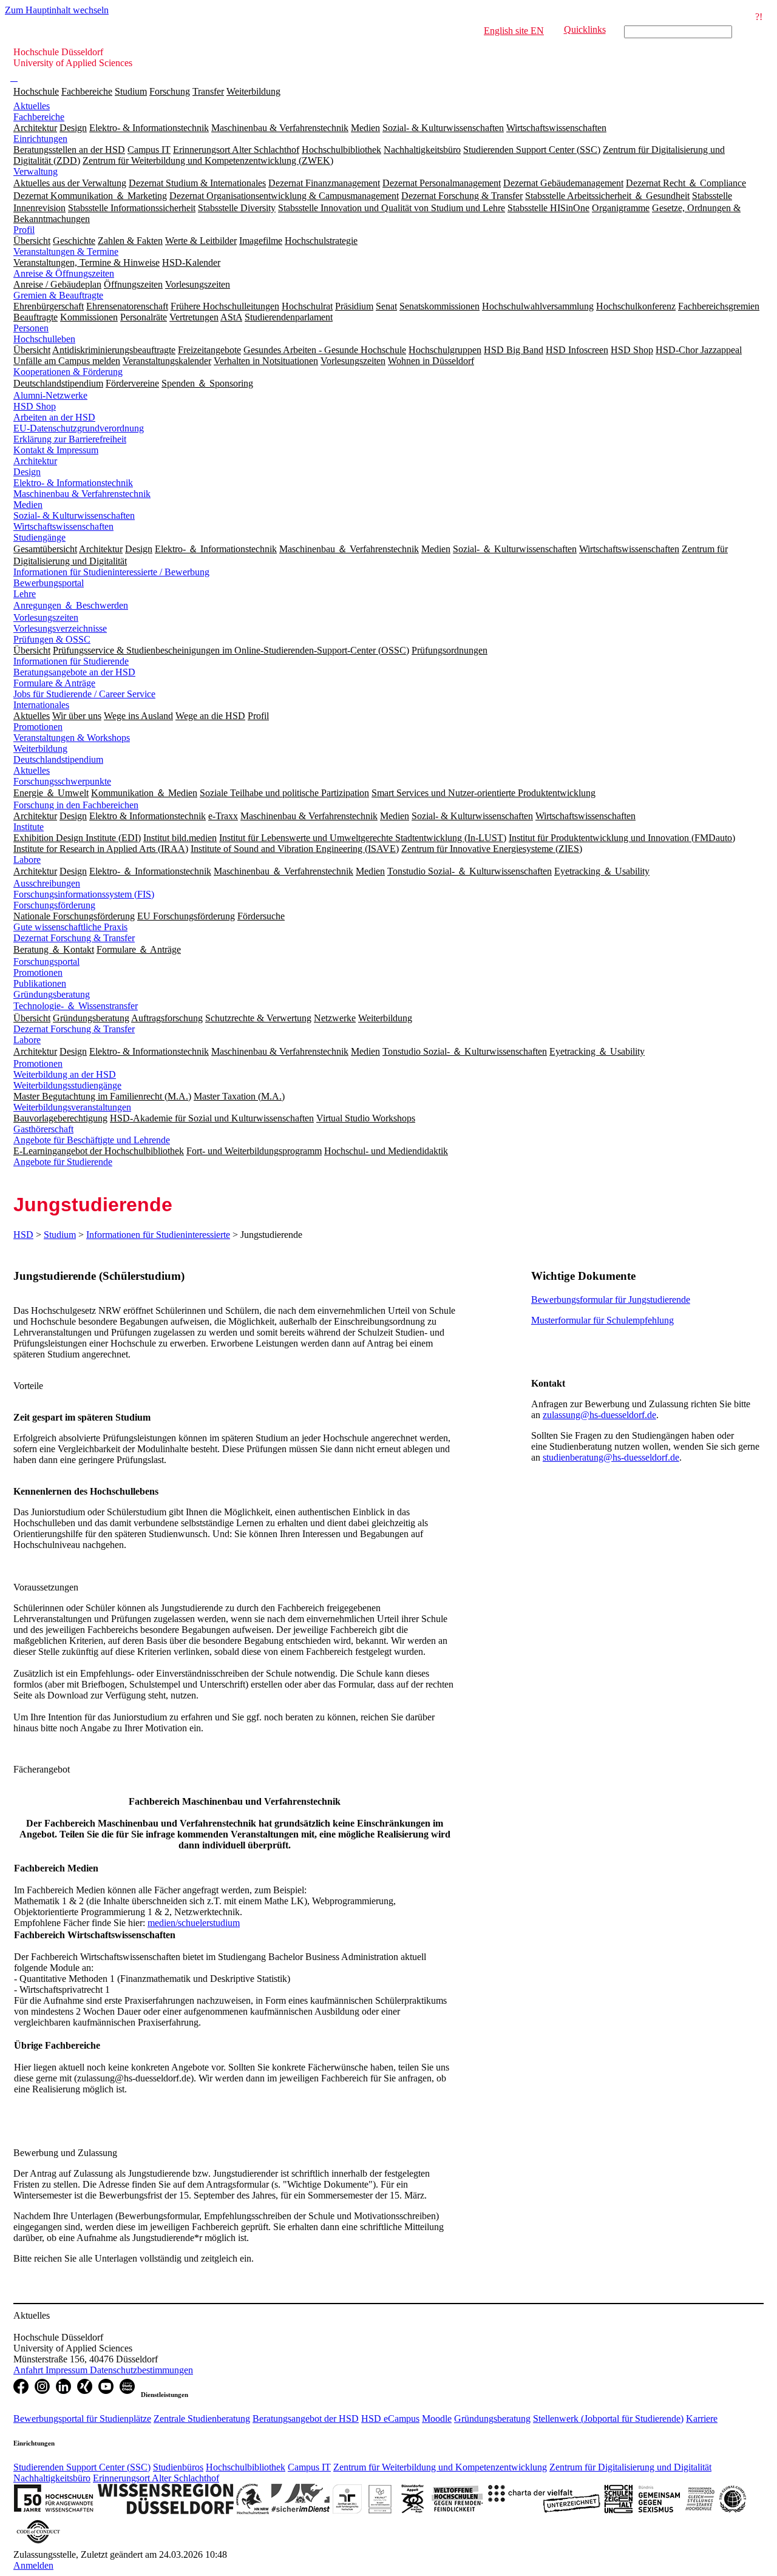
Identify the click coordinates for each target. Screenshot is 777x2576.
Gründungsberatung (52, 994)
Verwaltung (36, 171)
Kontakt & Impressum (56, 450)
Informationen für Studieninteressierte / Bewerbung (111, 572)
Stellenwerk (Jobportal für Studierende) (608, 2419)
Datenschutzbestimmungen (141, 2370)
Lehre (25, 594)
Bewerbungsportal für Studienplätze (82, 2419)
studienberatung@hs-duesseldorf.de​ (611, 1457)
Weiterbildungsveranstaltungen (72, 1107)
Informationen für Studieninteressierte (158, 1235)
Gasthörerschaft (43, 1129)
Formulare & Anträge (54, 683)
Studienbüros (178, 2467)
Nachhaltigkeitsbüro (52, 2478)
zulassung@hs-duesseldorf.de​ (599, 1415)
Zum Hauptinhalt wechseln (57, 10)
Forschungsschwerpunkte (62, 781)
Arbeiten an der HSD (54, 417)
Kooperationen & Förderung (68, 372)
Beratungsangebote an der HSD (74, 672)
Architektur (35, 461)
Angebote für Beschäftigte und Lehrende (92, 1140)
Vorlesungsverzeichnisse (60, 628)
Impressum (68, 2370)
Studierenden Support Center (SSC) (82, 2467)
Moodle (437, 2419)
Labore (27, 860)
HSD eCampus (390, 2419)
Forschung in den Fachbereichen (76, 805)
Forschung (170, 91)
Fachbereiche (87, 91)
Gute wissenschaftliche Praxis (70, 927)
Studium (131, 91)
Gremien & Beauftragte (58, 295)
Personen (31, 328)
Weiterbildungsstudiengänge (67, 1085)
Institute (29, 827)
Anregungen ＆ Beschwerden (71, 605)
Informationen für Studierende (71, 661)
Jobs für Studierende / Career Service (84, 694)
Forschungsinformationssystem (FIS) (84, 894)
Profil (24, 230)
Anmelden (33, 2565)
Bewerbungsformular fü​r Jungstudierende (611, 1300)
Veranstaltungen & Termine (66, 252)
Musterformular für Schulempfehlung (602, 1320)
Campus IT (309, 2467)
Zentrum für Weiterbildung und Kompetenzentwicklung (440, 2467)
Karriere (702, 2419)
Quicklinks (585, 29)
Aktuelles (32, 106)
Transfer (208, 91)
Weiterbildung (253, 91)
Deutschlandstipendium (58, 759)
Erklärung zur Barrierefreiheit (70, 439)
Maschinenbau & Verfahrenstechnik (82, 494)
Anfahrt (29, 2370)
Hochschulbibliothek (246, 2467)
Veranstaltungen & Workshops (72, 738)
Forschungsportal (46, 962)
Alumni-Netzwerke (50, 395)
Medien (28, 505)
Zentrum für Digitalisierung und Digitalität (630, 2467)
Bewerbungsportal (49, 583)
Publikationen (40, 983)
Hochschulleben (44, 339)
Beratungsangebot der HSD (306, 2419)
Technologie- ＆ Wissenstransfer (76, 1006)
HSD (23, 1235)
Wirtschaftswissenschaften (63, 526)
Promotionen (38, 727)
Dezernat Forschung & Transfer (74, 938)
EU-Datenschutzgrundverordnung (79, 428)
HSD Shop (35, 406)
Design (27, 472)
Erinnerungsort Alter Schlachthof (156, 2478)
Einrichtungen (40, 139)
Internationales (41, 705)
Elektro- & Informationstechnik (73, 483)
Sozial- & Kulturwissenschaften (74, 516)
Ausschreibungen (47, 883)
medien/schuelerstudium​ (194, 1923)
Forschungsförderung (54, 905)
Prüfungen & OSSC (52, 639)
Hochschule (36, 91)
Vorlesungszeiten (46, 617)
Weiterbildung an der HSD (65, 1074)
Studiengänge (39, 537)
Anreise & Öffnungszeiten (64, 273)
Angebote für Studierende (63, 1162)
